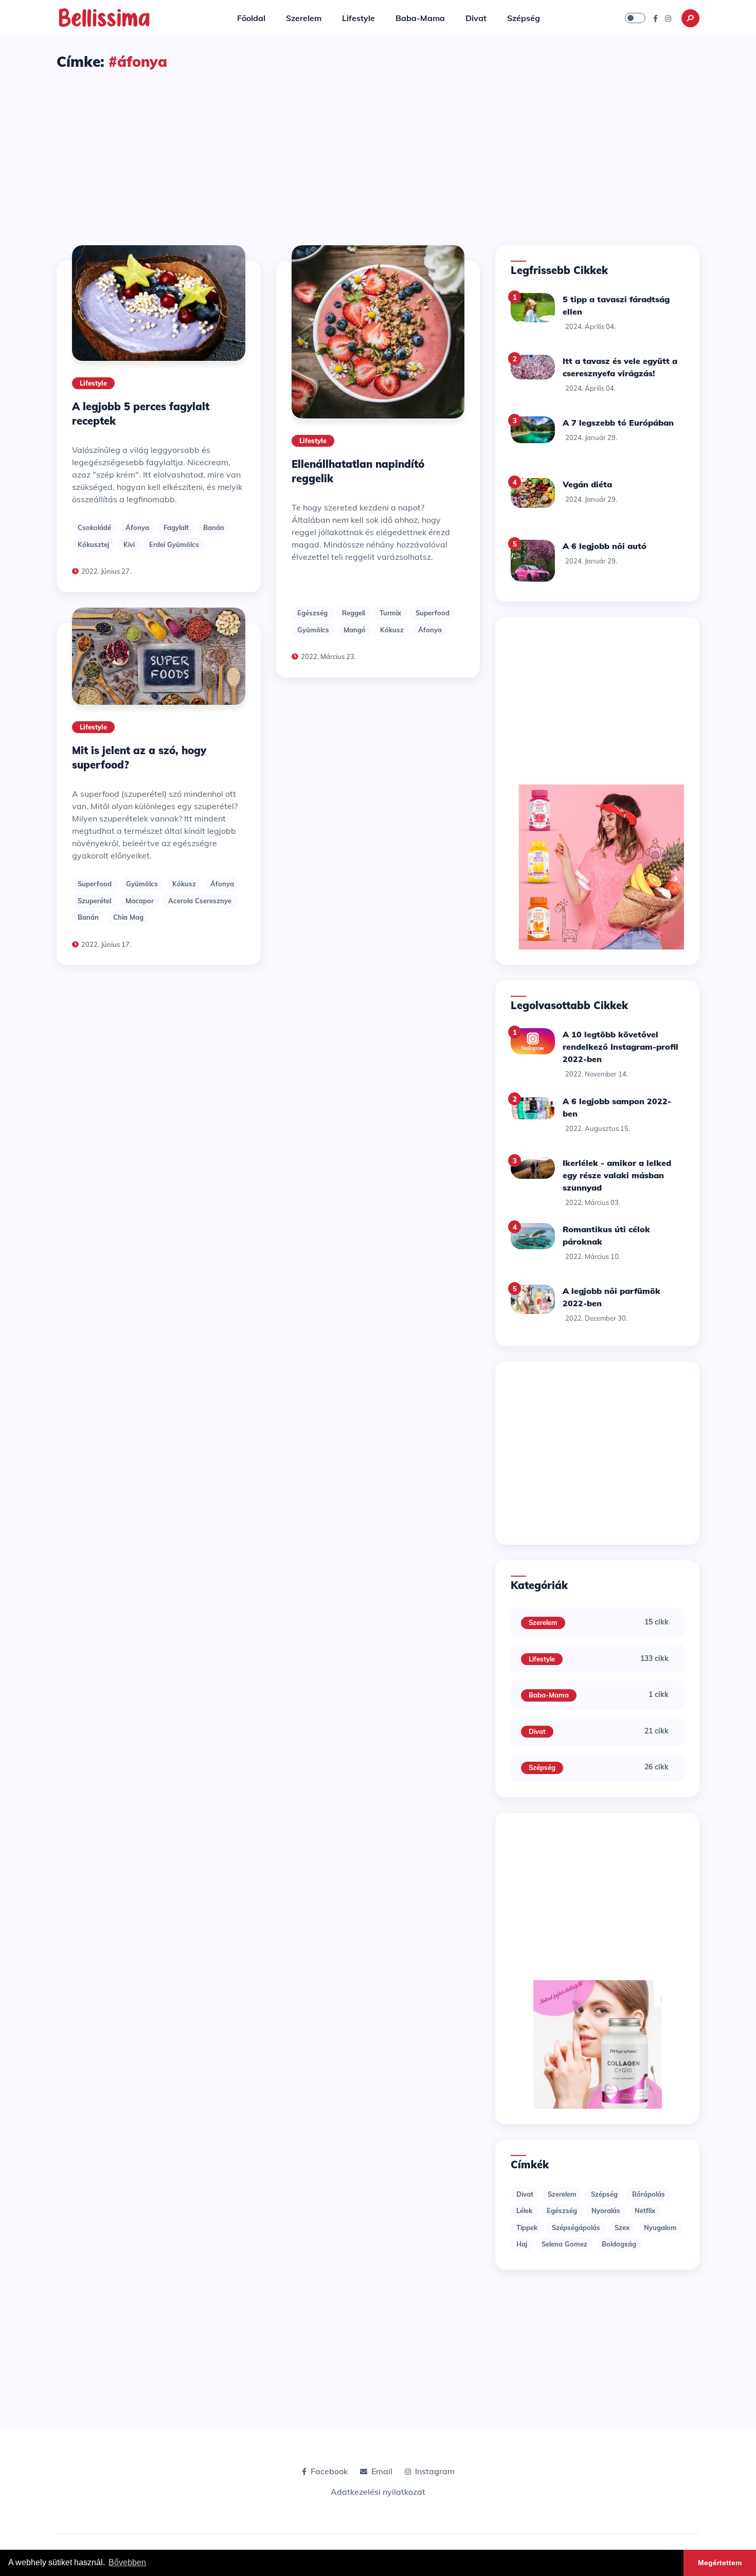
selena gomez (564, 2244)
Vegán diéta (587, 484)
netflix (645, 2210)
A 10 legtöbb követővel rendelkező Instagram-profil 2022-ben (620, 1047)
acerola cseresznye (200, 901)
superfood (95, 884)
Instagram (435, 2471)
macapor (140, 901)
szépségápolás (576, 2227)
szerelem (562, 2194)
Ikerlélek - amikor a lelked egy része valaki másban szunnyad (617, 1175)
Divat (476, 18)
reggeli (354, 613)
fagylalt (176, 527)
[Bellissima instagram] (668, 18)
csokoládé (94, 527)
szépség (604, 2194)
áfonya (137, 527)
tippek (527, 2227)
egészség (312, 613)
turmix (390, 613)
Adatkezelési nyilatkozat (378, 2492)
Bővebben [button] (127, 2562)
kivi (129, 544)
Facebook (329, 2471)
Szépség (524, 18)
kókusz (184, 884)
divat (525, 2194)
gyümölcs (142, 884)
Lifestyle (358, 18)
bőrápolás (649, 2194)
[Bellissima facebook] (655, 18)
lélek (524, 2210)
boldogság (619, 2244)
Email (382, 2471)
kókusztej (93, 544)
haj (522, 2244)
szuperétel (94, 901)
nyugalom (660, 2227)
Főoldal (251, 18)
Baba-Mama (420, 18)
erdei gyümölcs (174, 544)
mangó (355, 630)
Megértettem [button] (720, 2563)
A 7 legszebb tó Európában (618, 423)
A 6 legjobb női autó (605, 546)
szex (622, 2227)
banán (214, 527)
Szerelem (304, 18)
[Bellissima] (104, 17)
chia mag (128, 917)
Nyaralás (606, 2210)
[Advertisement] (378, 149)
